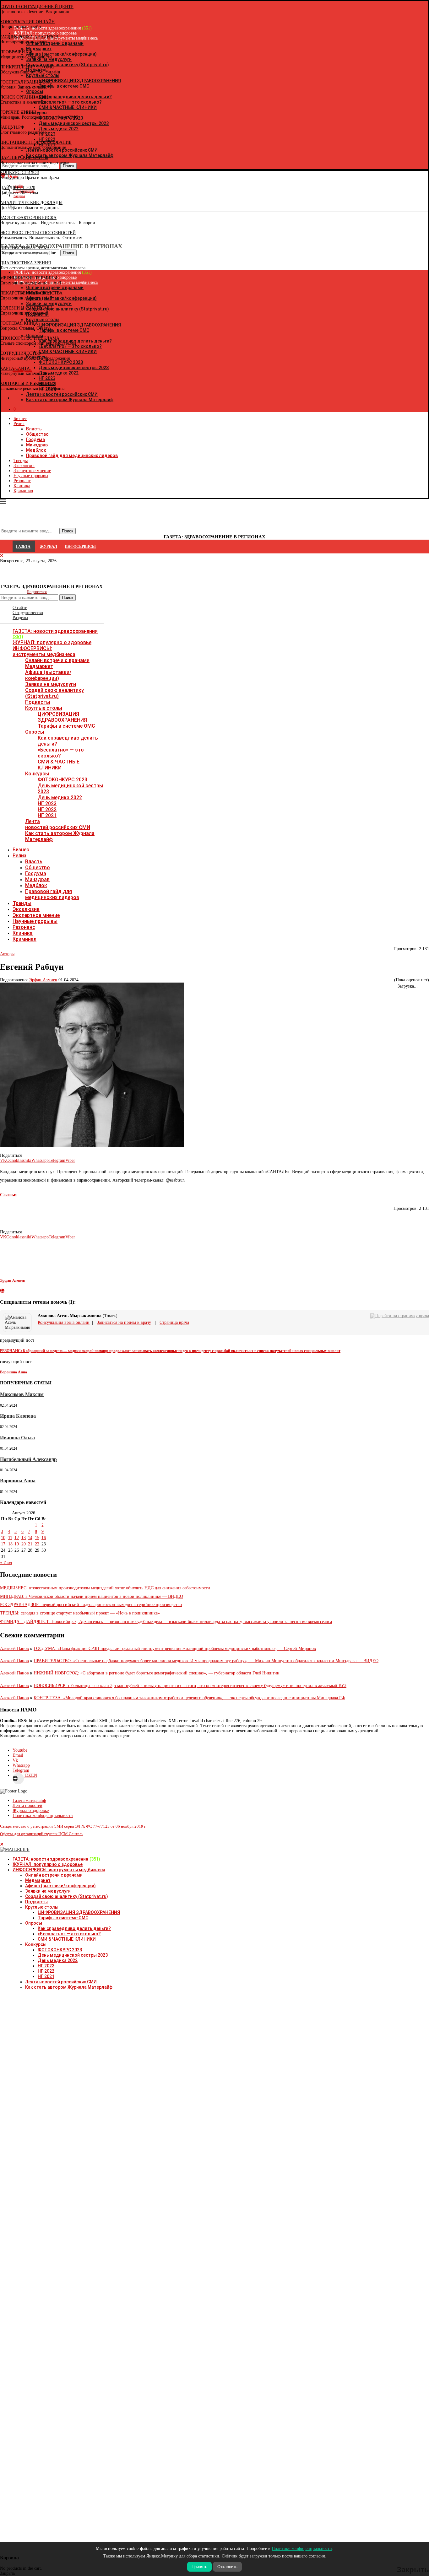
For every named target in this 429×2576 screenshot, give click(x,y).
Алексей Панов (14, 1649)
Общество (37, 434)
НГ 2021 (47, 815)
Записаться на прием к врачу (124, 1322)
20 (24, 1544)
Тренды (21, 461)
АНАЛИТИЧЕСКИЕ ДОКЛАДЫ (31, 203)
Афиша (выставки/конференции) (48, 675)
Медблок (36, 450)
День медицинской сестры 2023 (73, 1955)
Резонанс (22, 481)
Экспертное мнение (32, 471)
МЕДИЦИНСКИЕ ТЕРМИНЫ (29, 278)
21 (30, 1544)
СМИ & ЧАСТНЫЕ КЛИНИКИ (59, 765)
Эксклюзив (24, 466)
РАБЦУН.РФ (12, 127)
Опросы (35, 732)
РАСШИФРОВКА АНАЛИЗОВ (29, 37)
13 (24, 1538)
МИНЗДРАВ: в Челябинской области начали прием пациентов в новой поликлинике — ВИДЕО (92, 1596)
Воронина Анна (18, 1481)
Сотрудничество (28, 613)
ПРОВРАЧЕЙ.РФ (16, 52)
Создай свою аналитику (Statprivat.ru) (54, 693)
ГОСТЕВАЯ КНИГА (19, 323)
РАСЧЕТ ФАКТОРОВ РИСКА (28, 218)
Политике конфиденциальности (302, 2549)
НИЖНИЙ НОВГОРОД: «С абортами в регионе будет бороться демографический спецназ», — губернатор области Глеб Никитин (157, 1673)
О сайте (20, 608)
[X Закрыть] (54, 398)
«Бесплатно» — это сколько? (61, 753)
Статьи (8, 1195)
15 (37, 1538)
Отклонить (227, 2567)
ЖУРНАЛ (49, 547)
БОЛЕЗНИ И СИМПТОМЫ (26, 308)
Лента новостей (27, 1805)
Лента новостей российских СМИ (58, 824)
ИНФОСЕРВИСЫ (80, 547)
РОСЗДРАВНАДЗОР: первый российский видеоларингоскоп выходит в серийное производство (91, 1605)
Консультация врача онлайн (64, 1322)
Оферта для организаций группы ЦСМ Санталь (42, 1834)
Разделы (20, 618)
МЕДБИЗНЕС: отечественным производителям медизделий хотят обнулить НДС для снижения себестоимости (105, 1588)
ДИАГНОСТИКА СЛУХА (25, 248)
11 (10, 1538)
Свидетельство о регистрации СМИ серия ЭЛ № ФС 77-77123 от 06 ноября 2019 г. (73, 1826)
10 (3, 1538)
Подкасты (38, 702)
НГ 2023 (47, 803)
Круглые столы (44, 708)
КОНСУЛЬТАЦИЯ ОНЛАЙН (27, 22)
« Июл (6, 1563)
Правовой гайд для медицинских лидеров (72, 455)
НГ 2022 (47, 809)
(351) (18, 637)
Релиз (19, 424)
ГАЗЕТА (23, 547)
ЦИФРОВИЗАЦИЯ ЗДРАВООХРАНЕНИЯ (62, 717)
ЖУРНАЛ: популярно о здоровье (52, 642)
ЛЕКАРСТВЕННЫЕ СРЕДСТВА (31, 293)
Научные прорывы (31, 476)
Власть (34, 429)
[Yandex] (3, 207)
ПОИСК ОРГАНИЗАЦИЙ (24, 97)
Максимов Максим (22, 1394)
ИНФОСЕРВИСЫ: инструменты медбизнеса (44, 651)
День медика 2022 (60, 798)
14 (30, 1538)
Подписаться (37, 592)
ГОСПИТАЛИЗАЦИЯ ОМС (26, 82)
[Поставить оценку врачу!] (130, 1316)
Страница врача (174, 1322)
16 (44, 1538)
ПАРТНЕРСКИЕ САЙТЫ (24, 157)
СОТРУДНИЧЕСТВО (20, 353)
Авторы (7, 954)
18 (10, 1544)
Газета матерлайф (29, 1800)
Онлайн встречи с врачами (57, 660)
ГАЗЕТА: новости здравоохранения (55, 631)
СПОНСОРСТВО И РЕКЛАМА (30, 338)
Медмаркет (39, 666)
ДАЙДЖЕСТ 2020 (18, 188)
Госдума (35, 439)
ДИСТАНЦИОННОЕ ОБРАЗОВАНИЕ (36, 142)
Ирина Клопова (18, 1416)
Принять (199, 2567)
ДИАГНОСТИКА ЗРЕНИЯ (25, 263)
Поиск (68, 598)
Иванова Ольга (17, 1438)
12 (17, 1538)
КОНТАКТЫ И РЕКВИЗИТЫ (28, 383)
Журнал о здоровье (31, 1811)
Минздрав (37, 445)
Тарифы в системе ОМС (66, 726)
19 (17, 1544)
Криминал (23, 491)
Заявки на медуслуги (51, 684)
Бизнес (20, 419)
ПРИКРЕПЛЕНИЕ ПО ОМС (27, 67)
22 (37, 1544)
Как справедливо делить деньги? (74, 1928)
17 (3, 1544)
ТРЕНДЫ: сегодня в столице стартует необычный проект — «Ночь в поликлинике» (80, 1613)
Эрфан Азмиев (43, 980)
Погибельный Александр (28, 1459)
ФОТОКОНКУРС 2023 (62, 780)
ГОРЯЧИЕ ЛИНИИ (18, 112)
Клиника (22, 486)
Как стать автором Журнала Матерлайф (69, 1987)
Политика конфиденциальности (43, 1816)
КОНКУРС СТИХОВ (20, 172)
